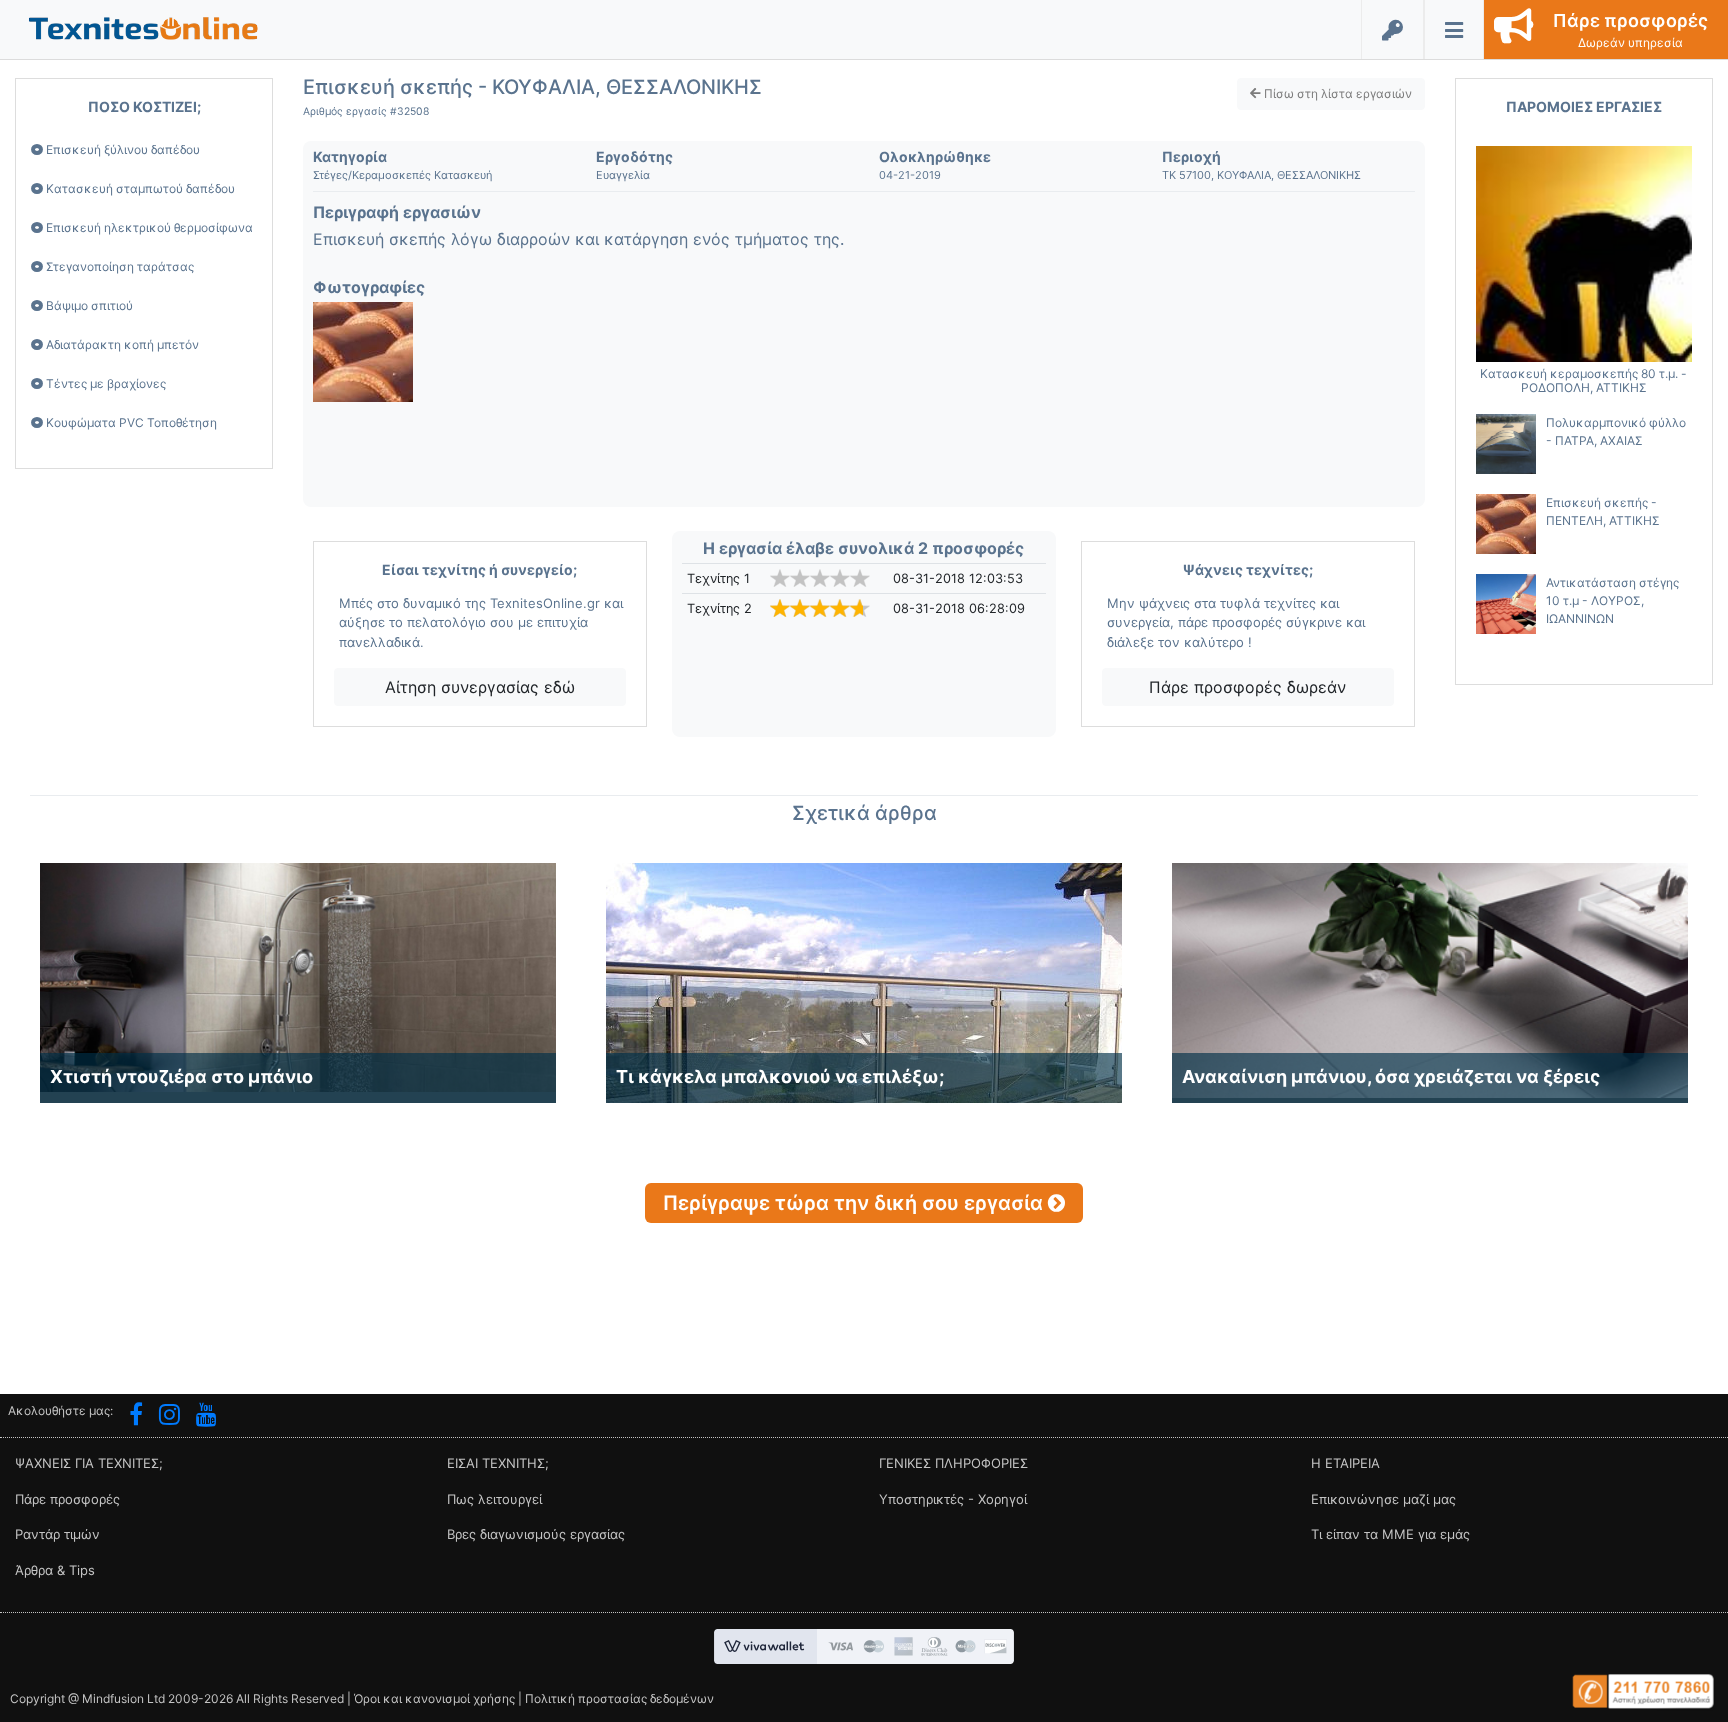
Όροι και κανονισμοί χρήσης (434, 1698)
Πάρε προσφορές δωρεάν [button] (1247, 687)
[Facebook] (136, 1417)
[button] (143, 27)
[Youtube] (206, 1417)
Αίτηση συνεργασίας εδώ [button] (480, 687)
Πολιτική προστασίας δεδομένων (619, 1698)
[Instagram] (169, 1417)
